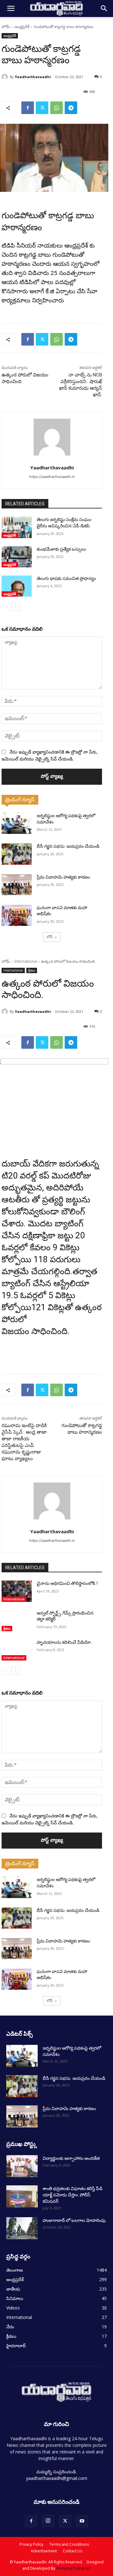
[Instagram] (48, 2521)
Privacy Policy (31, 2544)
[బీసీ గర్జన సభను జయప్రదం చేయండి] (17, 854)
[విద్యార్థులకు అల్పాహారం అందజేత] (22, 2166)
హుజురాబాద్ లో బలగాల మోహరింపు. (75, 2220)
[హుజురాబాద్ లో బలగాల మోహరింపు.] (22, 2228)
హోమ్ (6, 27)
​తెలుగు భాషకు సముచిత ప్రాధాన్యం (66, 578)
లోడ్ (50, 937)
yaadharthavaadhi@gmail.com (57, 2478)
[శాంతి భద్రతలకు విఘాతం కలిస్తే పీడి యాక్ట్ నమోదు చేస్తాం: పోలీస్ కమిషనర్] (22, 2196)
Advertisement (44, 2551)
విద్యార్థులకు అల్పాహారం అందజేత (71, 2158)
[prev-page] (5, 607)
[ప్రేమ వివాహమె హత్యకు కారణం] (17, 885)
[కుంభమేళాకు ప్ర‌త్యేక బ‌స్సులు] (17, 557)
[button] (11, 9)
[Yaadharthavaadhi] (6, 77)
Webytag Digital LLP (74, 2568)
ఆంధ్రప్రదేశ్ (22, 27)
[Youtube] (82, 2521)
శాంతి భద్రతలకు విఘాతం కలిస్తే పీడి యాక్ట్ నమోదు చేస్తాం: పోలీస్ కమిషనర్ (73, 2195)
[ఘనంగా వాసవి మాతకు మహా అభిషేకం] (17, 915)
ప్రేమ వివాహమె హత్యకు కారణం (63, 877)
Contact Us (73, 2551)
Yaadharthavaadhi (33, 77)
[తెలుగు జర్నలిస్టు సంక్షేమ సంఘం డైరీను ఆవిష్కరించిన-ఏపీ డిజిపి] (17, 527)
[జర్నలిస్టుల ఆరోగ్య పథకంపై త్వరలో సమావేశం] (17, 823)
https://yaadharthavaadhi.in (52, 477)
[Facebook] (28, 108)
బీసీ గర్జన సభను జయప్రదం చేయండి (68, 846)
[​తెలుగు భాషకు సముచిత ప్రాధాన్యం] (17, 586)
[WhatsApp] (56, 108)
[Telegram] (71, 108)
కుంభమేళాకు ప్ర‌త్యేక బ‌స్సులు (61, 549)
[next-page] (16, 607)
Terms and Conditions (69, 2544)
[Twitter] (42, 108)
